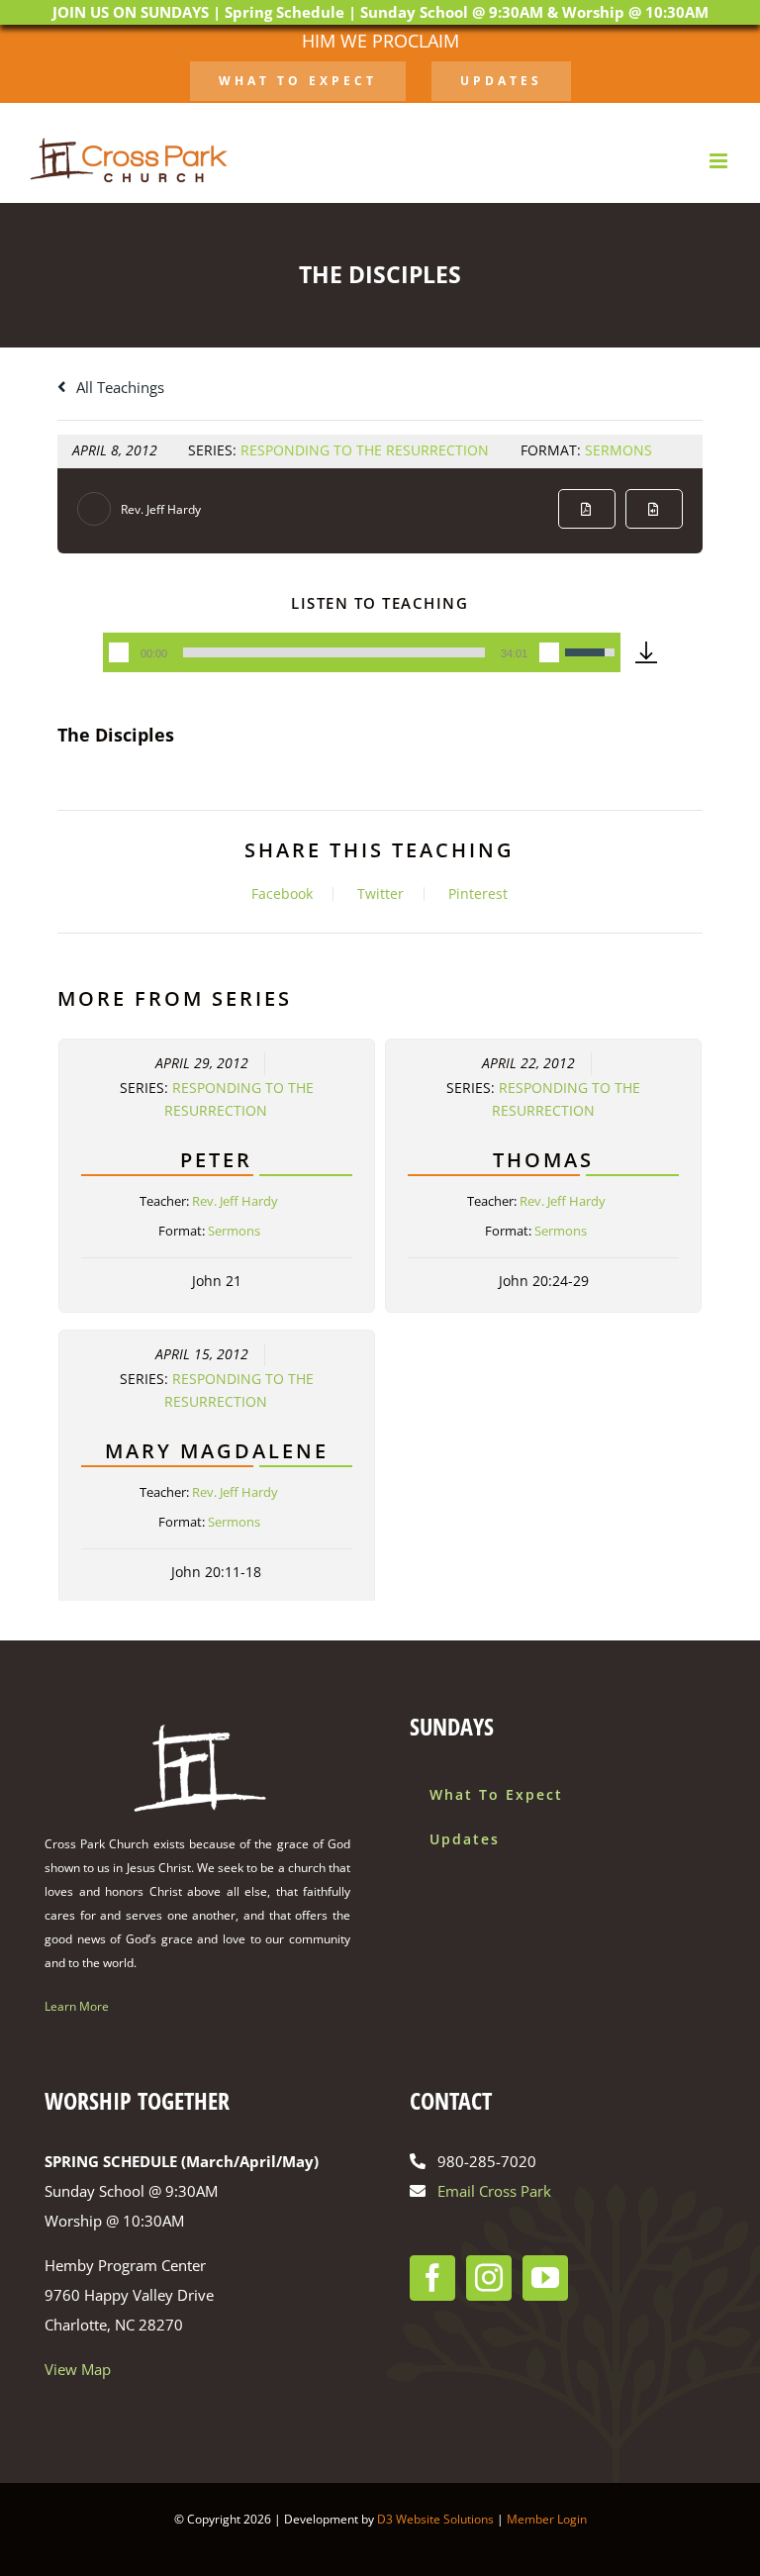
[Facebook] (432, 2278)
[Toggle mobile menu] (720, 161)
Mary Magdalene (217, 1451)
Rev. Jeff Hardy (161, 509)
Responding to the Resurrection (365, 450)
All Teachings (118, 387)
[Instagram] (489, 2278)
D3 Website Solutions (435, 2519)
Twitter (380, 894)
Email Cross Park (494, 2191)
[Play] (119, 652)
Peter (216, 1160)
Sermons (618, 450)
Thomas (543, 1160)
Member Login (547, 2519)
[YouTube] (545, 2278)
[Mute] (549, 652)
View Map (78, 2369)
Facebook (282, 894)
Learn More (77, 2006)
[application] (361, 652)
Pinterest (478, 894)
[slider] (333, 652)
